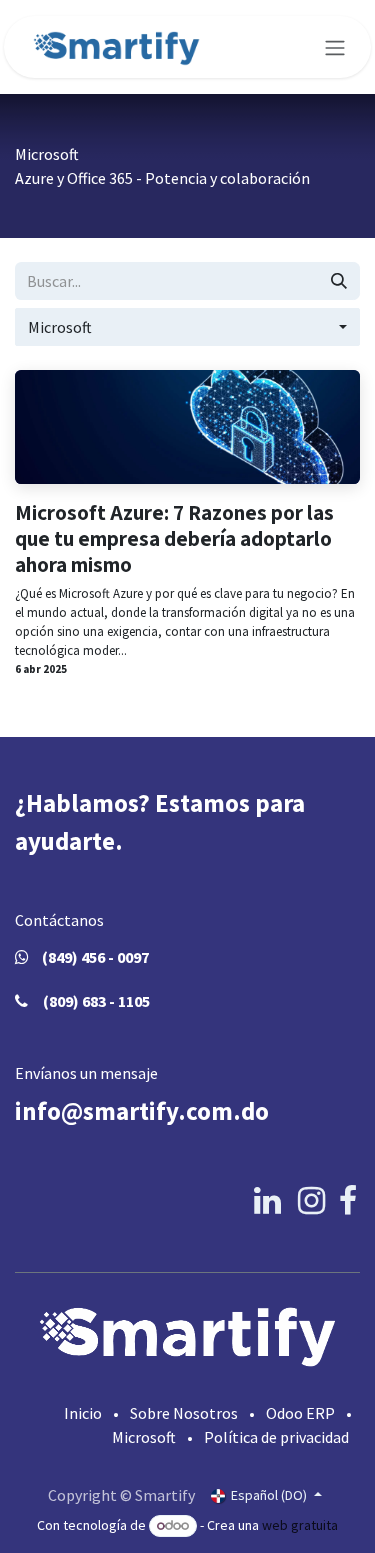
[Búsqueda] (339, 281)
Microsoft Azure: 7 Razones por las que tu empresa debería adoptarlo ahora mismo (174, 538)
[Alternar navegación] (335, 47)
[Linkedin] (267, 1201)
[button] (187, 327)
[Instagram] (311, 1201)
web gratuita (300, 1525)
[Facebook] (348, 1201)
